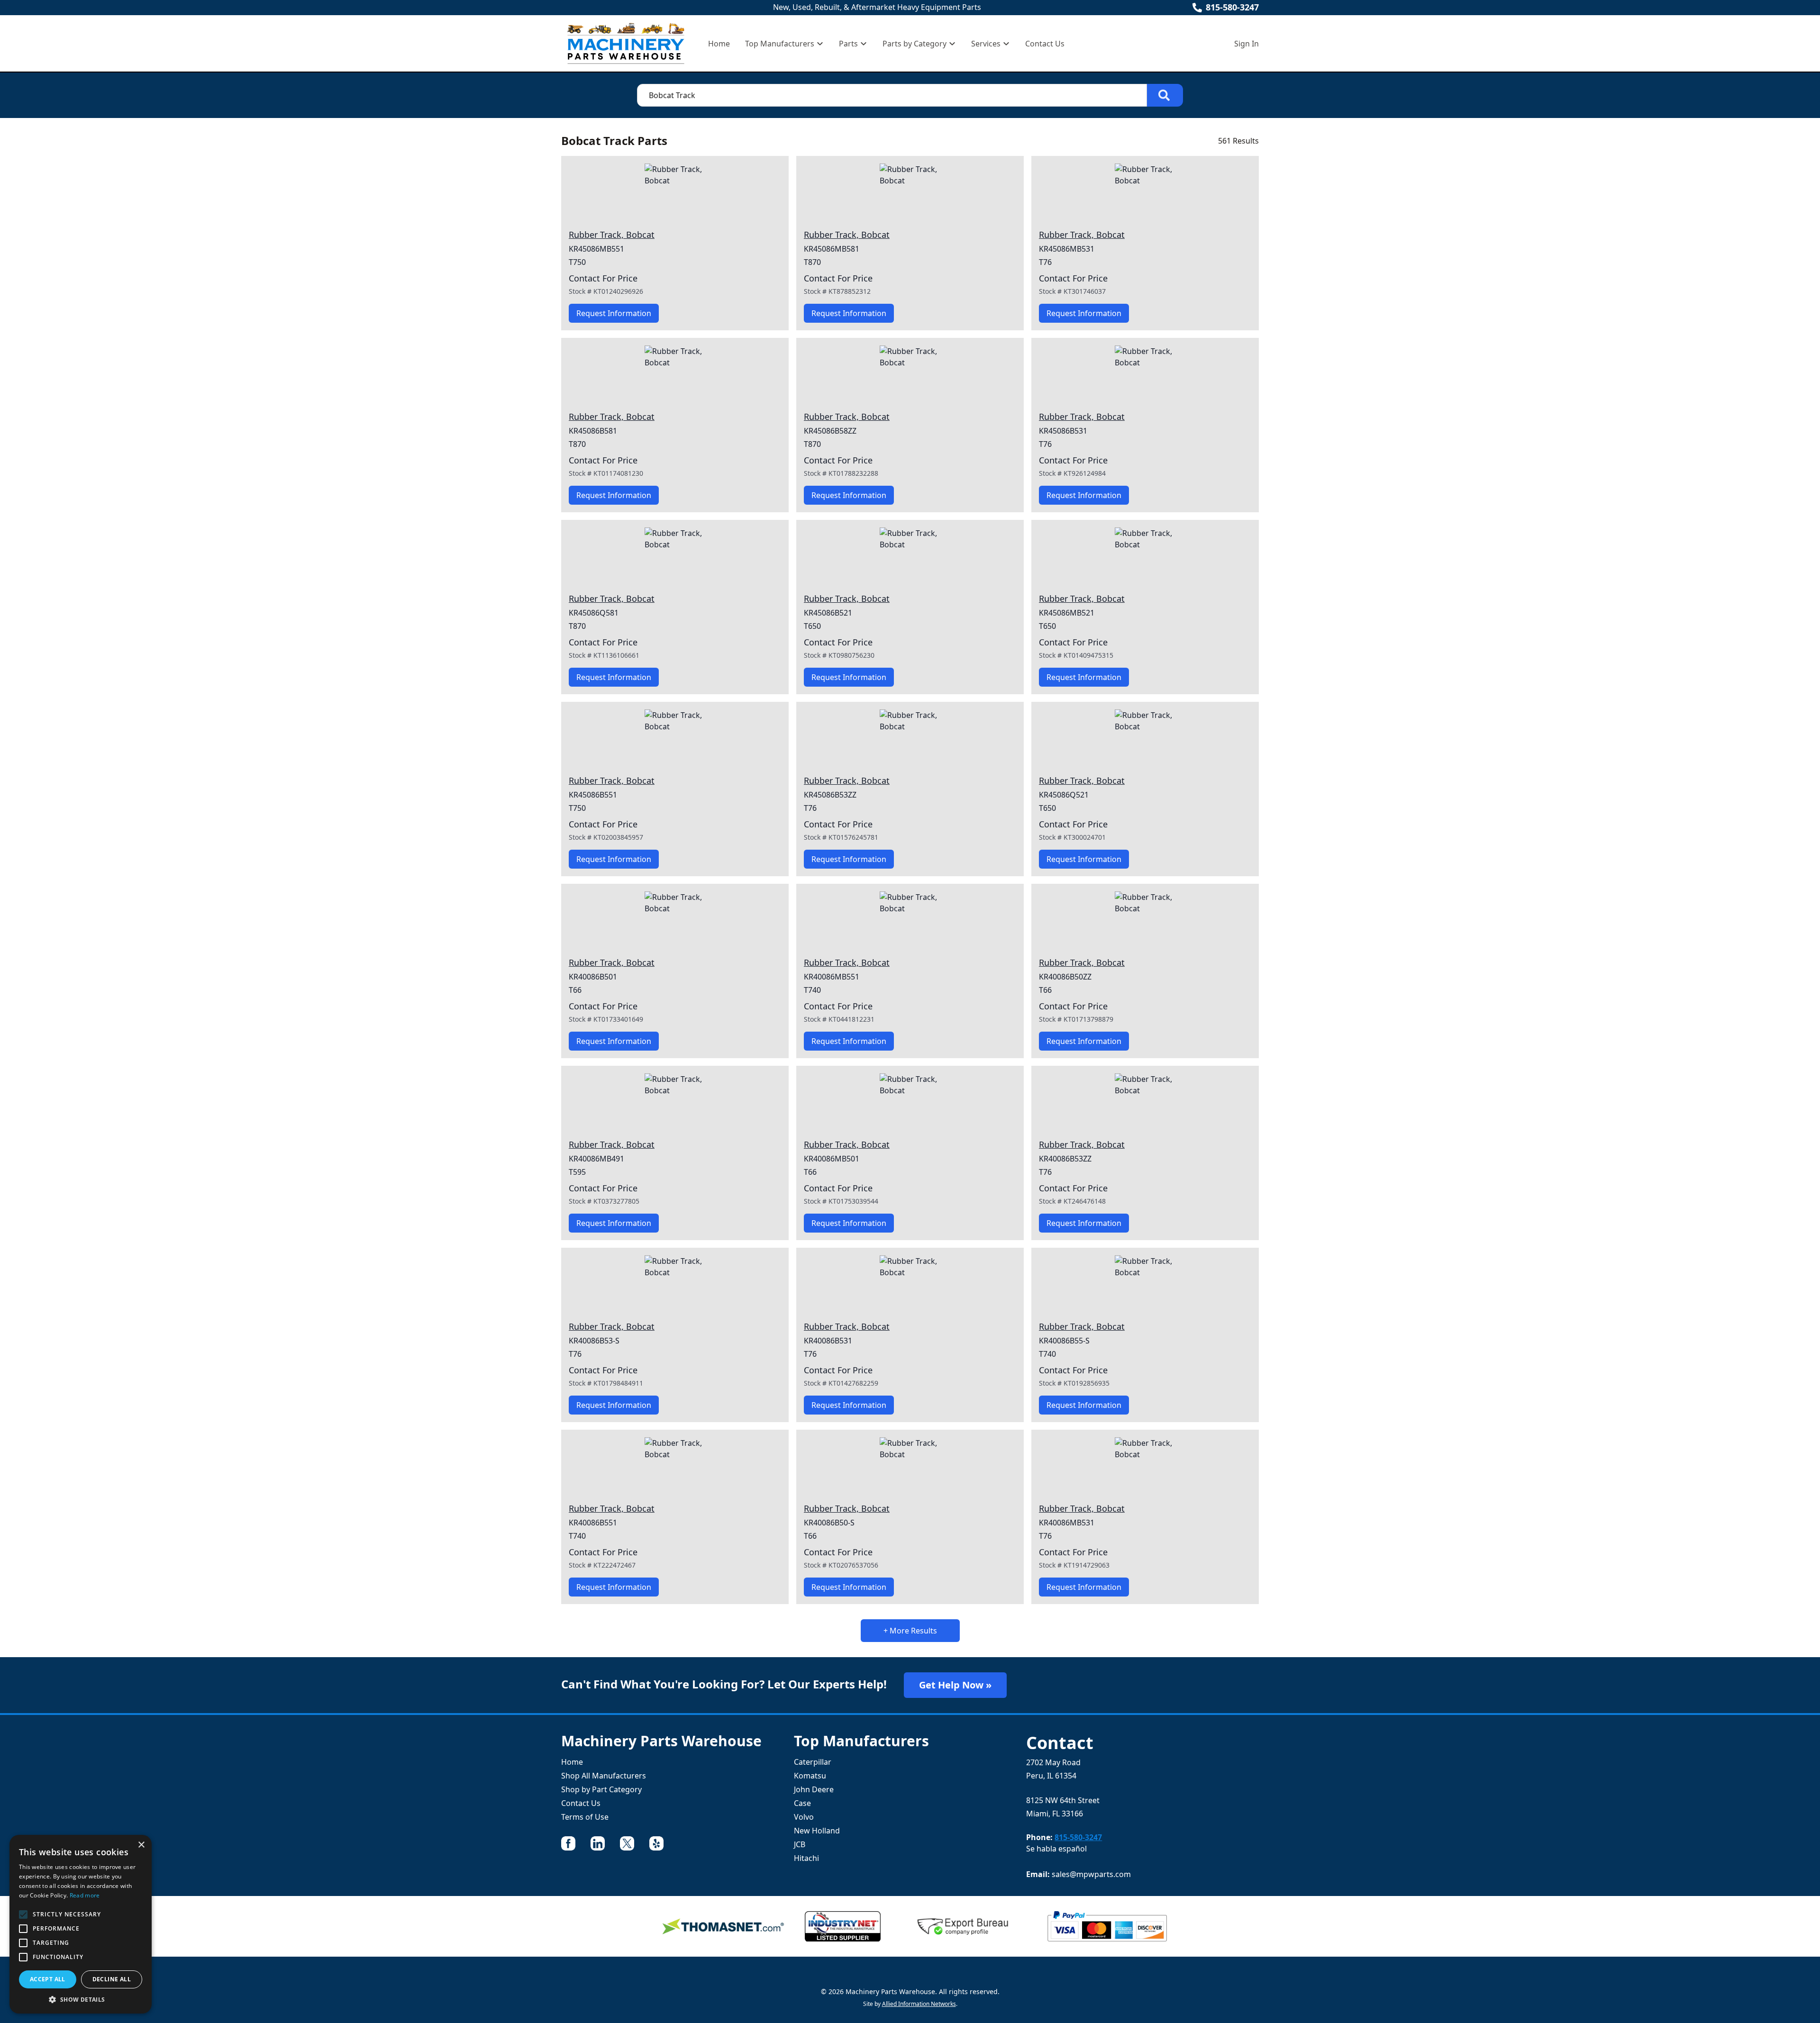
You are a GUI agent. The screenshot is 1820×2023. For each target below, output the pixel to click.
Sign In (1247, 44)
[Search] (1165, 95)
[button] (81, 1999)
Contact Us (1045, 44)
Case (802, 1803)
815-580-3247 (1232, 7)
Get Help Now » (955, 1685)
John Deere (814, 1789)
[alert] (81, 1924)
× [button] (141, 1845)
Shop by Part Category (601, 1789)
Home (719, 44)
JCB (800, 1844)
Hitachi (806, 1858)
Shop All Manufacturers (604, 1776)
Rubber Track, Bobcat (612, 235)
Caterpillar (813, 1762)
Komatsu (810, 1776)
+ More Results (910, 1631)
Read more (85, 1895)
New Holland (817, 1831)
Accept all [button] (48, 1979)
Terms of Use (585, 1817)
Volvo (804, 1817)
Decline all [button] (112, 1979)
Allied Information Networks (919, 2004)
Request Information (614, 313)
